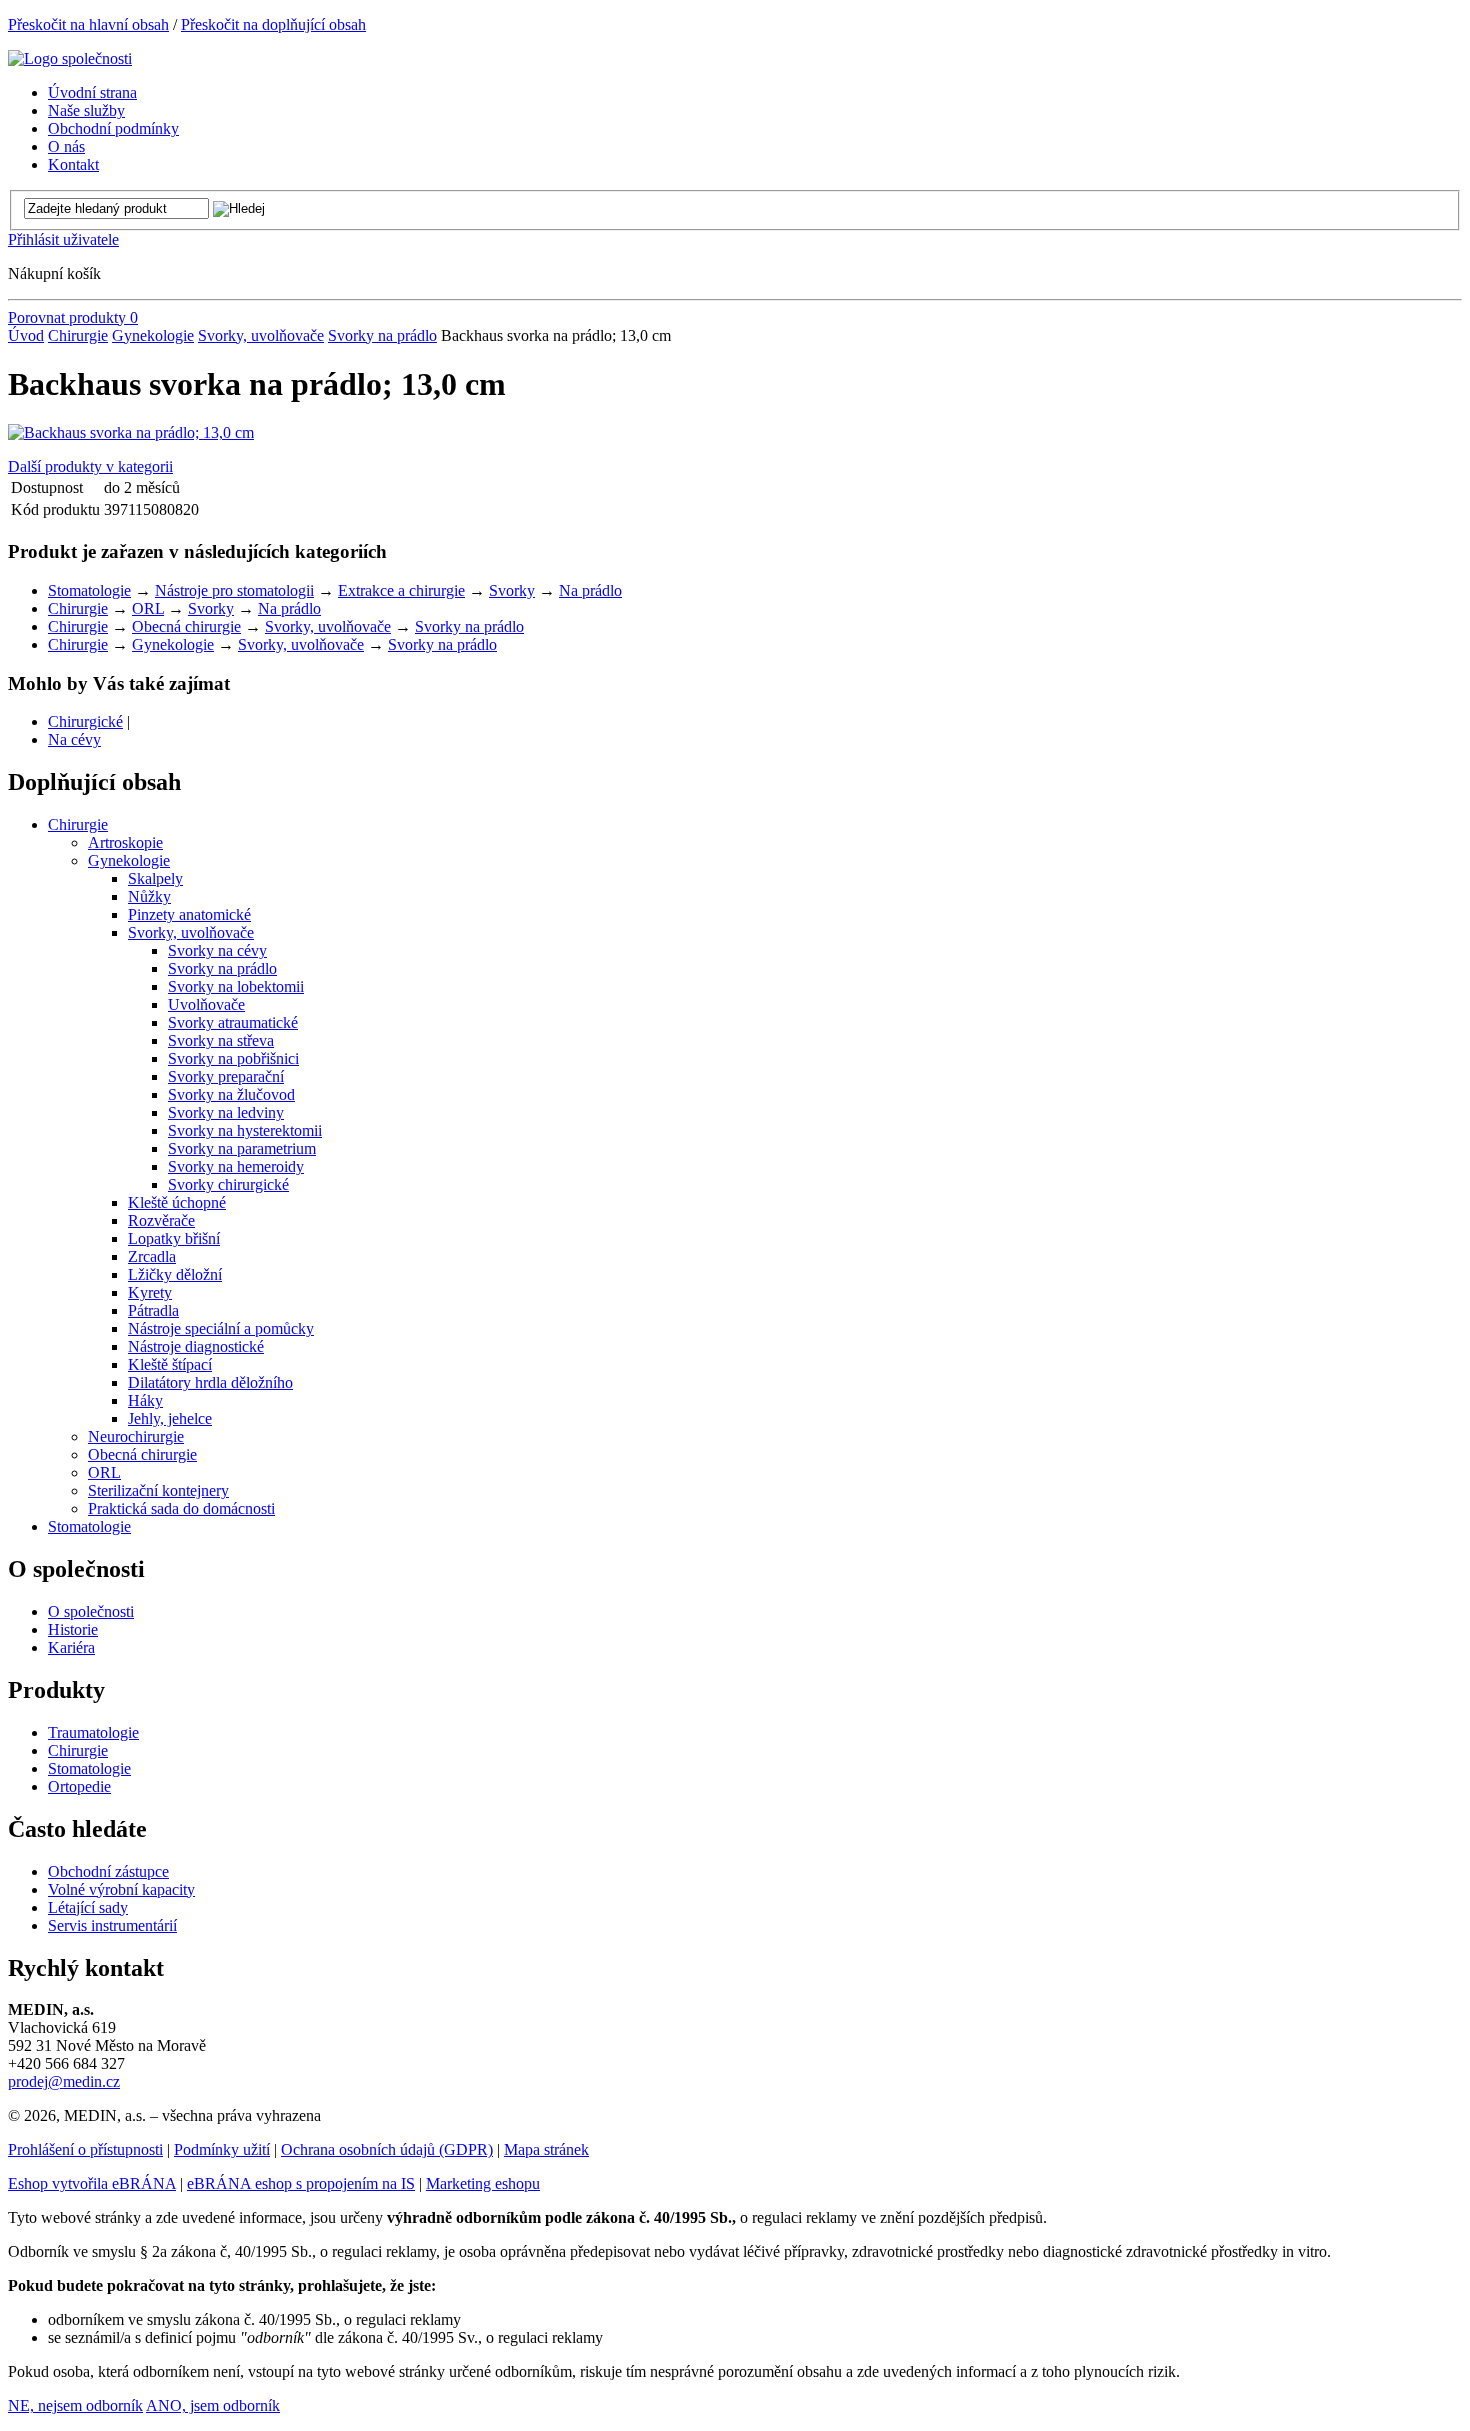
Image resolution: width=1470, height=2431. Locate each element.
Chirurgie (78, 335)
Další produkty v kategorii (90, 466)
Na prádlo (590, 590)
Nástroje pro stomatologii (234, 590)
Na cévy (74, 739)
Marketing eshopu (483, 2183)
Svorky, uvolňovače (261, 335)
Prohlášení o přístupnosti (85, 2149)
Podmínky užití (222, 2149)
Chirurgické (85, 721)
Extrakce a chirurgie (401, 590)
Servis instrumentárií (112, 1925)
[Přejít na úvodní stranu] (70, 58)
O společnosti (91, 1611)
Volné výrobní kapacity (121, 1889)
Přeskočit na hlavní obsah (88, 24)
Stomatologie (89, 590)
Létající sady (88, 1907)
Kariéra (71, 1647)
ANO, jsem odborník (213, 2405)
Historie (73, 1629)
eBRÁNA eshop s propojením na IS (301, 2183)
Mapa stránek (546, 2149)
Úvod (26, 335)
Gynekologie (153, 335)
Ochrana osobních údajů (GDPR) (387, 2149)
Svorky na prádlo (382, 335)
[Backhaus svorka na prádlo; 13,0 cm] (131, 432)
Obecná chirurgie (186, 626)
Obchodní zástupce (108, 1871)
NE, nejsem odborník (75, 2405)
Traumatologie (93, 1732)
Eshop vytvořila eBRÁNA (92, 2183)
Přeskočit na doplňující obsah (273, 24)
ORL (148, 608)
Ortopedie (79, 1786)
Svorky (512, 590)
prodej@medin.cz (64, 2081)
